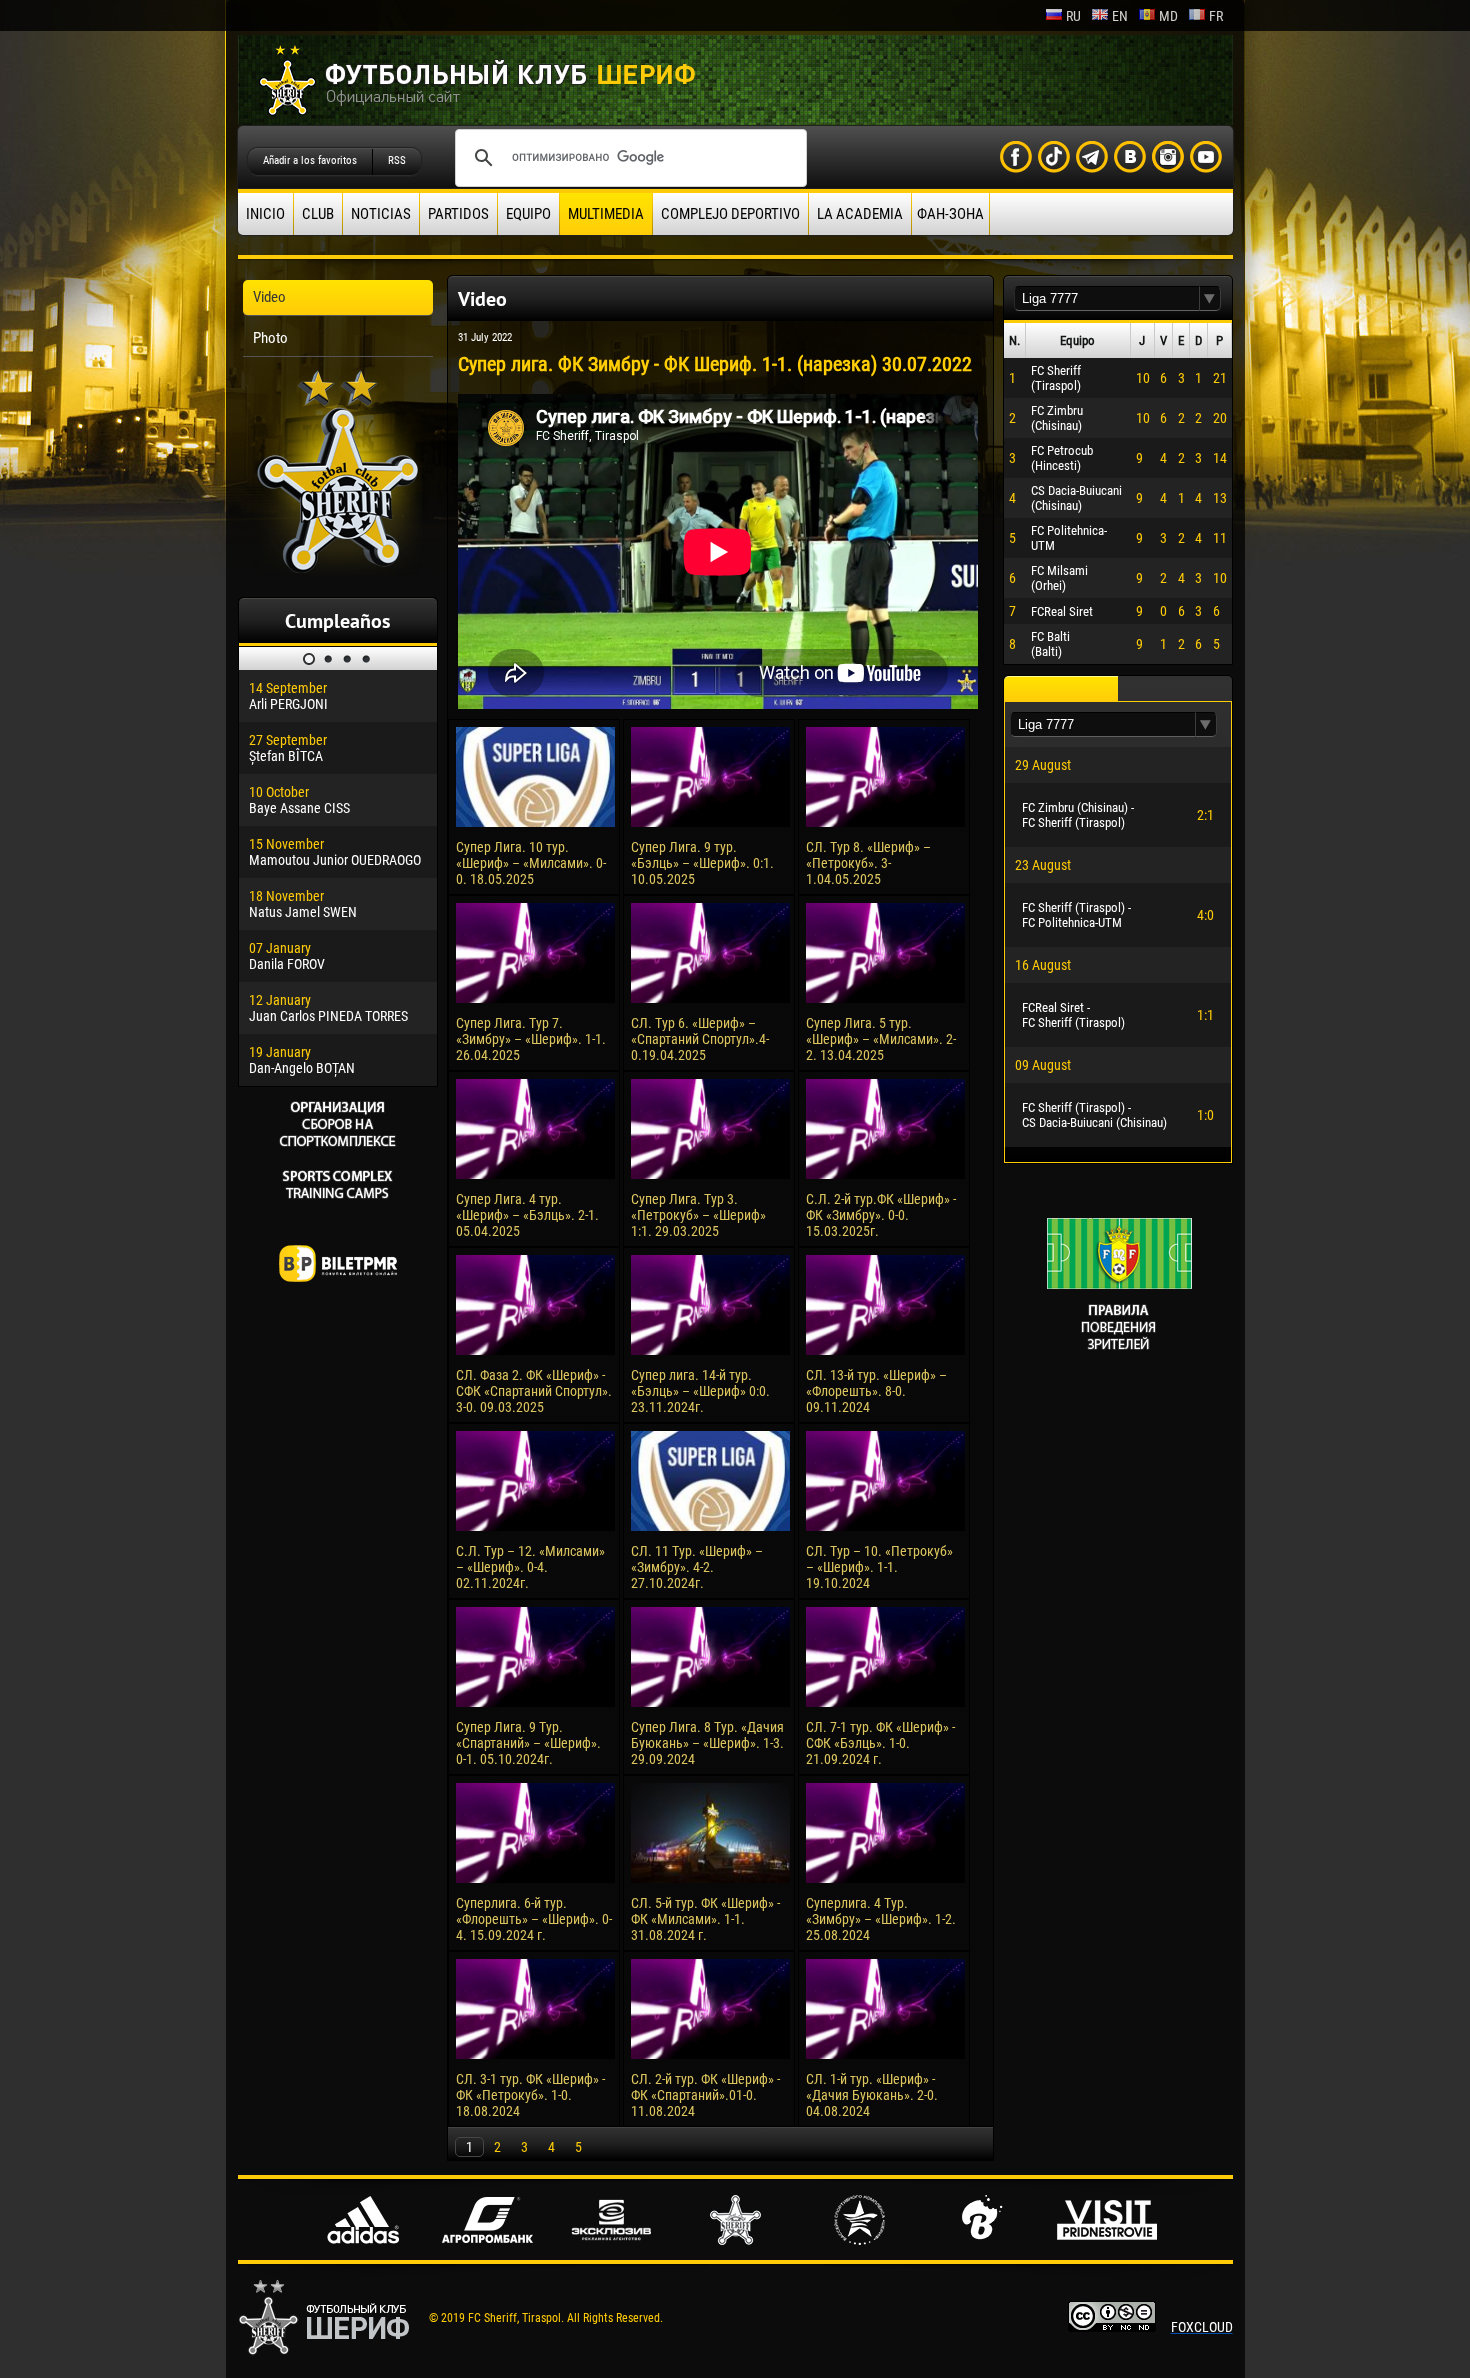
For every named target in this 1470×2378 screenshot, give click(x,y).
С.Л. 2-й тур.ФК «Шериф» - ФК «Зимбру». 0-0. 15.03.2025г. (881, 1215)
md (1168, 16)
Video (269, 297)
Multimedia (606, 214)
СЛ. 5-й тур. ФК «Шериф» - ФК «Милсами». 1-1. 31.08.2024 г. (705, 1919)
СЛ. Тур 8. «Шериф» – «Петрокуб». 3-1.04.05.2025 (868, 863)
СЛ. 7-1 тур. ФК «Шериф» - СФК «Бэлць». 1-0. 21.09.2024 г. (880, 1743)
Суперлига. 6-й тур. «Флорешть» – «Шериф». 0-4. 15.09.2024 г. (534, 1919)
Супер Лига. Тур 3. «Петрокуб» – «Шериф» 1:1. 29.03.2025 (698, 1215)
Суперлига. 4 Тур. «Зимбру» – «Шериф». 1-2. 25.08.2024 (881, 1919)
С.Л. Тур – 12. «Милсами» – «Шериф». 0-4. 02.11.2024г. (530, 1567)
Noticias (381, 214)
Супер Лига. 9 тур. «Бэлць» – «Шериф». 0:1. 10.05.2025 (702, 863)
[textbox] (1107, 298)
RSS (397, 160)
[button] (1210, 298)
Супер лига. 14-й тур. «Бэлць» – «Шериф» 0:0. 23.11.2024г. (700, 1391)
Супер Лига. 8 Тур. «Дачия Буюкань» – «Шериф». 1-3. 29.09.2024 (707, 1743)
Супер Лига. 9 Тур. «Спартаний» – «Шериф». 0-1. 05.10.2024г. (528, 1743)
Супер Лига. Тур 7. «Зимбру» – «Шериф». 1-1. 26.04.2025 (531, 1039)
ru (1073, 16)
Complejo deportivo (730, 214)
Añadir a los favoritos (310, 160)
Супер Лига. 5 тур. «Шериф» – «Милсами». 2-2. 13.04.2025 (881, 1039)
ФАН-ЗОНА (950, 214)
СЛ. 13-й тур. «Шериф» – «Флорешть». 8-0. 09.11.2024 (876, 1391)
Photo (270, 338)
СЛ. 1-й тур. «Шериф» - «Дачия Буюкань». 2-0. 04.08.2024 (872, 2095)
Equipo (528, 214)
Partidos (458, 214)
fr (1216, 16)
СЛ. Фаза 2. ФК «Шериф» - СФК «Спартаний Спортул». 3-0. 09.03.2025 (534, 1391)
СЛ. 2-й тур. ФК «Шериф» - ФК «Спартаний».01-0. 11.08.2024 (705, 2095)
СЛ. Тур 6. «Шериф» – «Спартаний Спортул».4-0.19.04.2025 (700, 1039)
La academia (860, 214)
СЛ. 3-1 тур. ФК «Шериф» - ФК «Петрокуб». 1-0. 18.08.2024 (530, 2095)
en (1120, 16)
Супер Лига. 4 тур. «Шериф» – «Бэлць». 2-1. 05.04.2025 (527, 1215)
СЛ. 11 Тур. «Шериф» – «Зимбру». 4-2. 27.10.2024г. (697, 1567)
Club (318, 214)
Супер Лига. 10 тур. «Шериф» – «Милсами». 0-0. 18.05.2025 (531, 863)
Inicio (265, 214)
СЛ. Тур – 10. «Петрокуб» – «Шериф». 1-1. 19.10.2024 (879, 1567)
